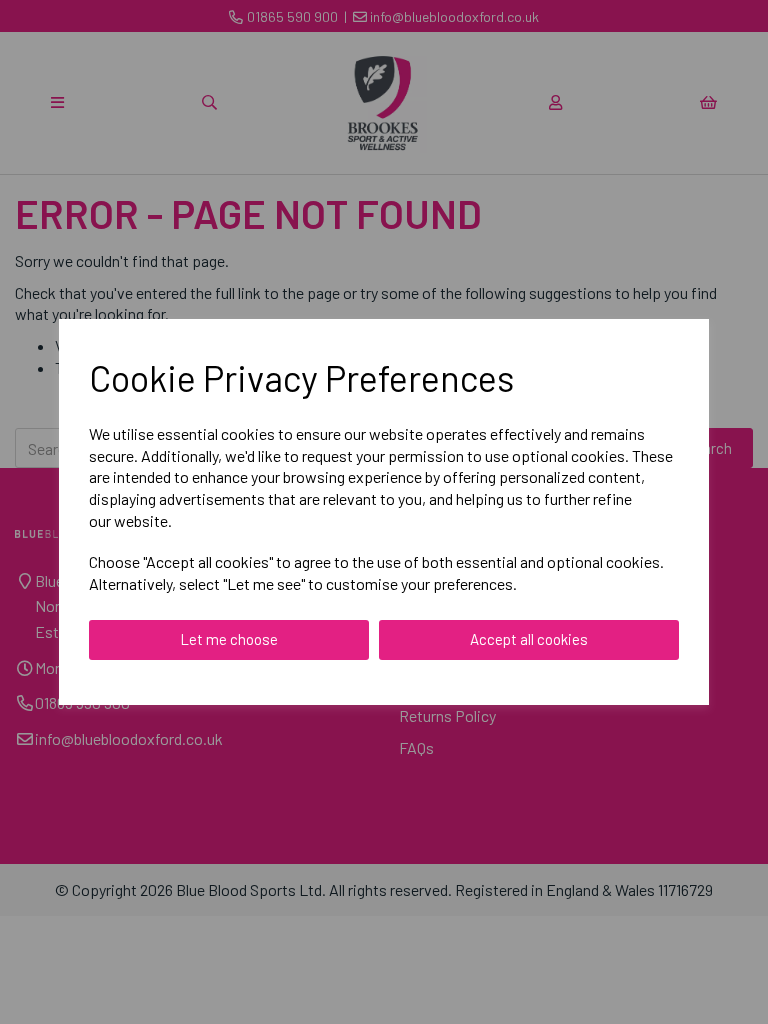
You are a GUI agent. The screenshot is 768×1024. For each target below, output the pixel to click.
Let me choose (229, 639)
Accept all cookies (529, 639)
